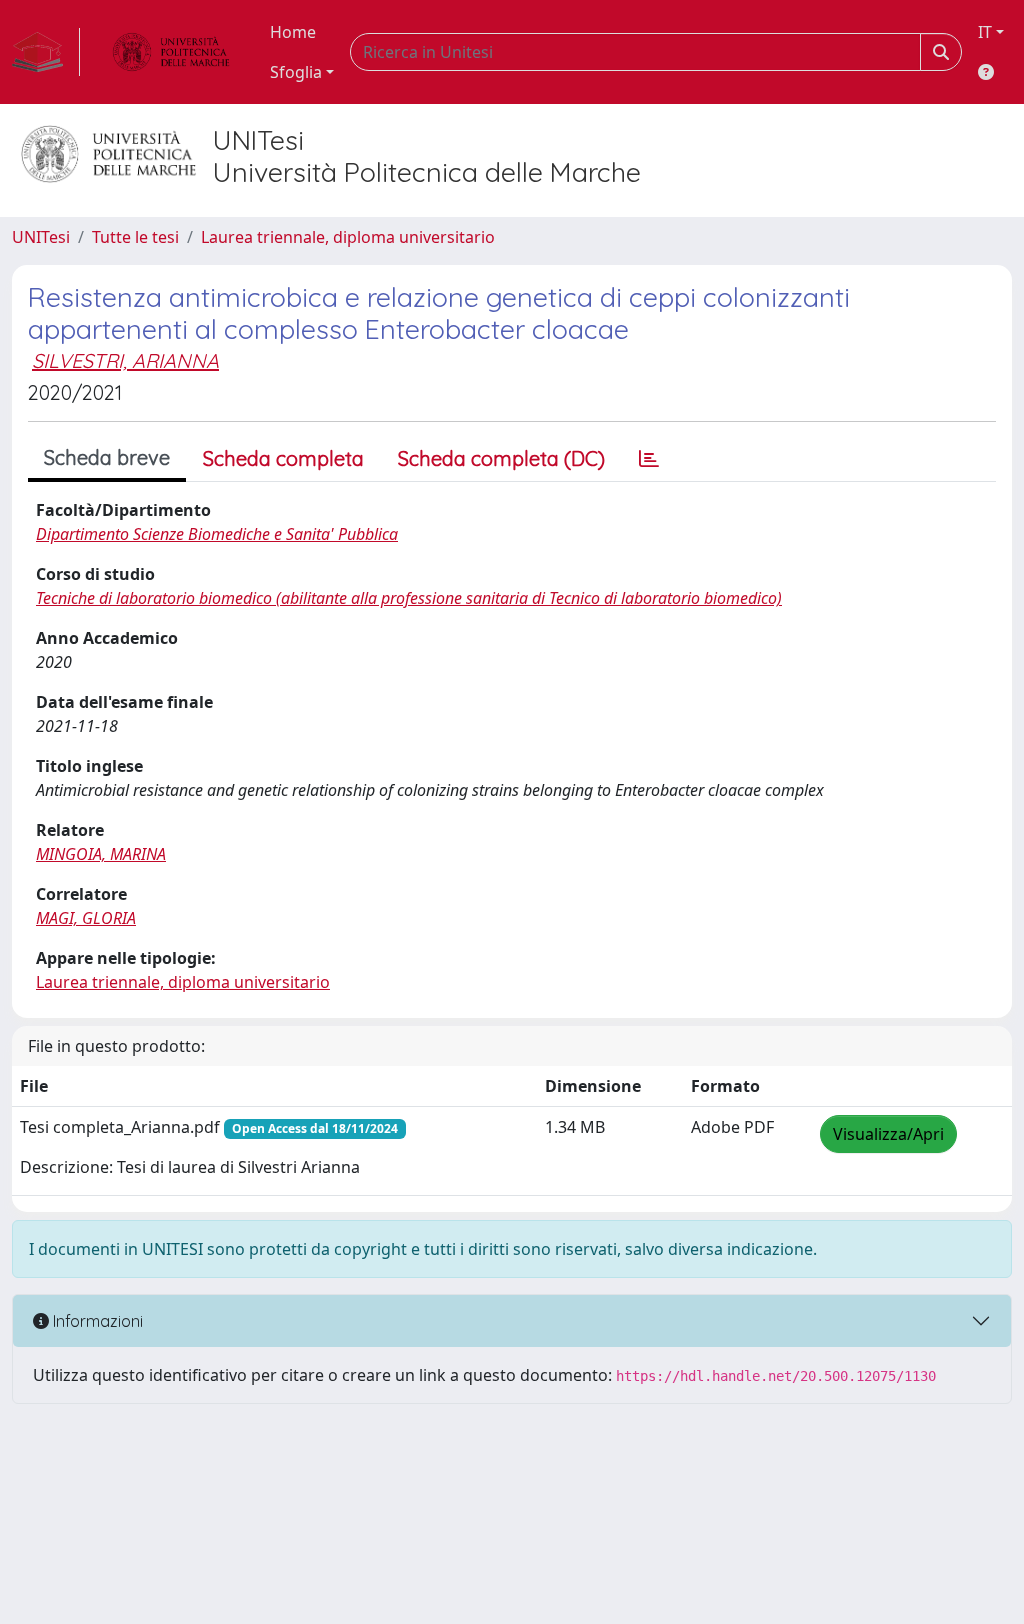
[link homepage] (46, 52)
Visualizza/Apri (888, 1134)
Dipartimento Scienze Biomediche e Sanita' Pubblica (217, 534)
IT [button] (985, 32)
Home (293, 32)
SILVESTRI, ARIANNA (125, 360)
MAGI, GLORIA (86, 918)
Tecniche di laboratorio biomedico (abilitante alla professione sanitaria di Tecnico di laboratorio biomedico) (409, 598)
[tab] (649, 459)
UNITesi (41, 237)
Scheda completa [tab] (283, 458)
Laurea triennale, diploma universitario (348, 237)
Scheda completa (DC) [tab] (501, 458)
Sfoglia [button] (296, 72)
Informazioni (96, 1321)
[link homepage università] (171, 52)
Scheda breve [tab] (107, 457)
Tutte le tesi (135, 237)
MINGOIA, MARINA (101, 854)
